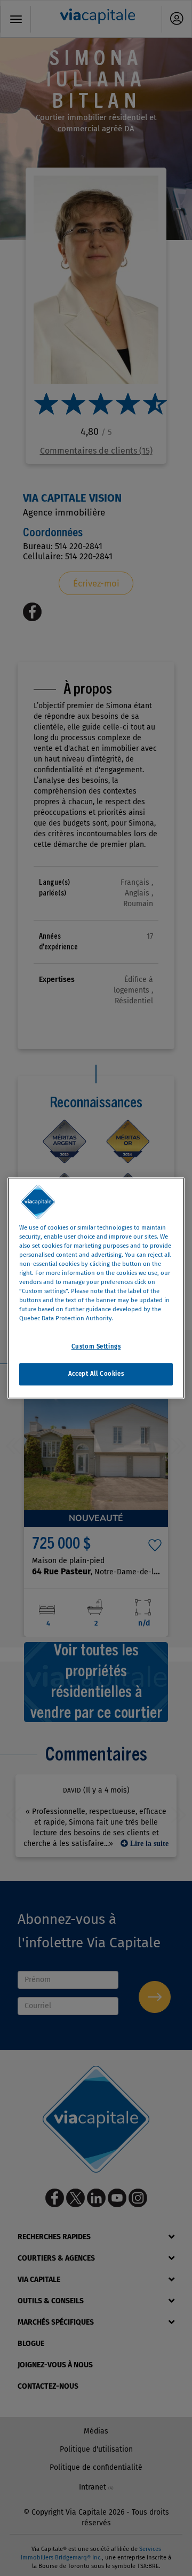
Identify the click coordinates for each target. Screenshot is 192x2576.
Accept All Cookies (96, 1374)
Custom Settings (96, 1346)
